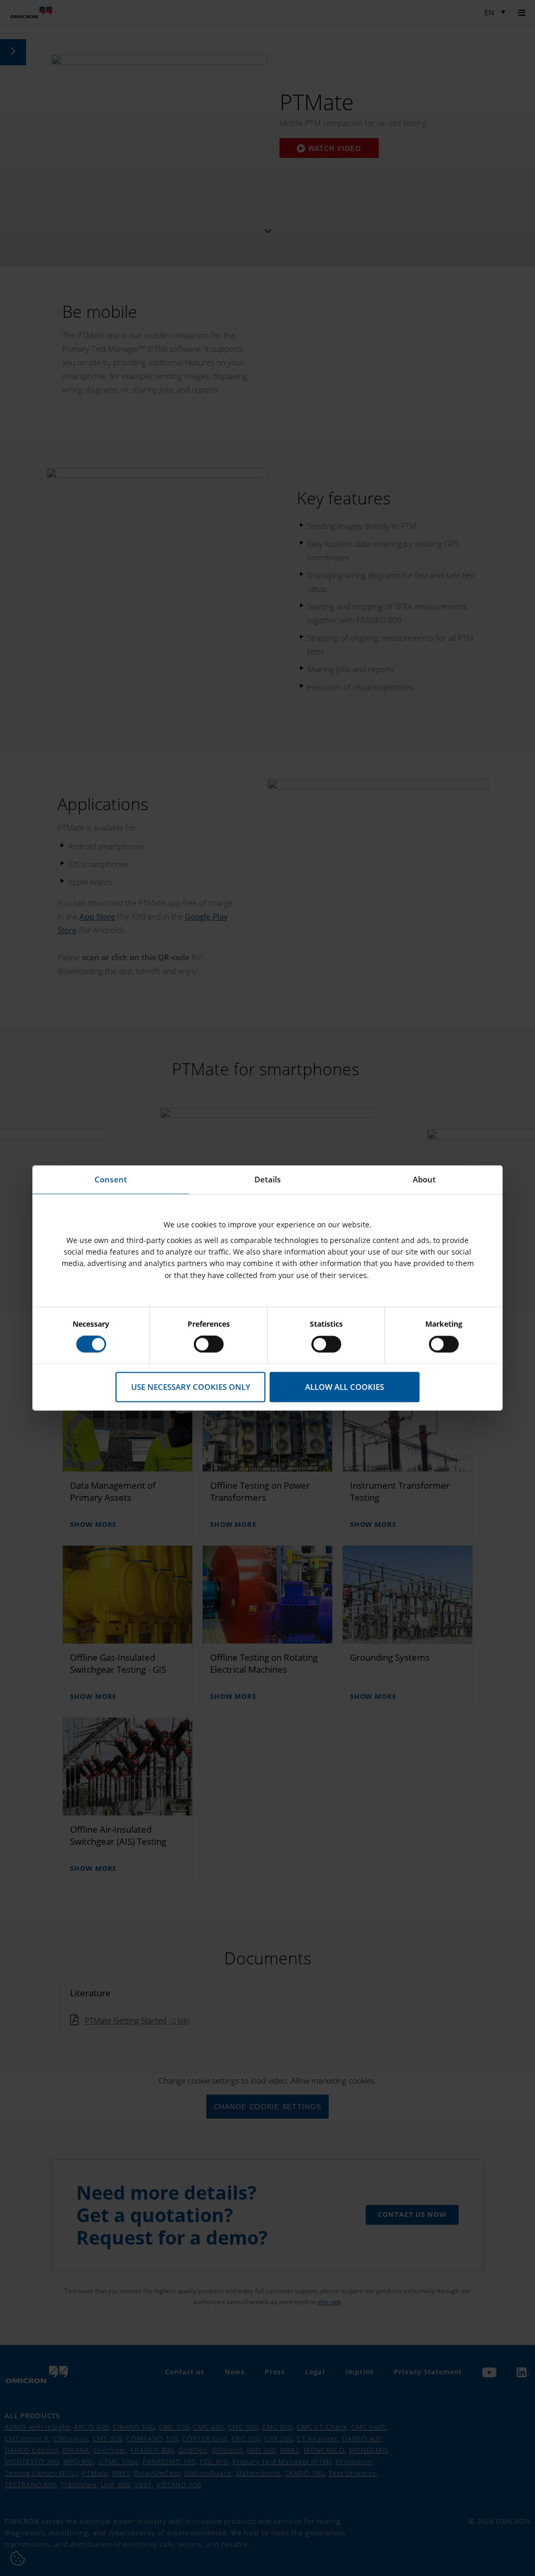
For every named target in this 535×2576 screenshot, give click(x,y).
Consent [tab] (111, 1179)
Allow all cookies (345, 1387)
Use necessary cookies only (191, 1387)
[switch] (209, 1344)
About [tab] (424, 1179)
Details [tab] (268, 1179)
